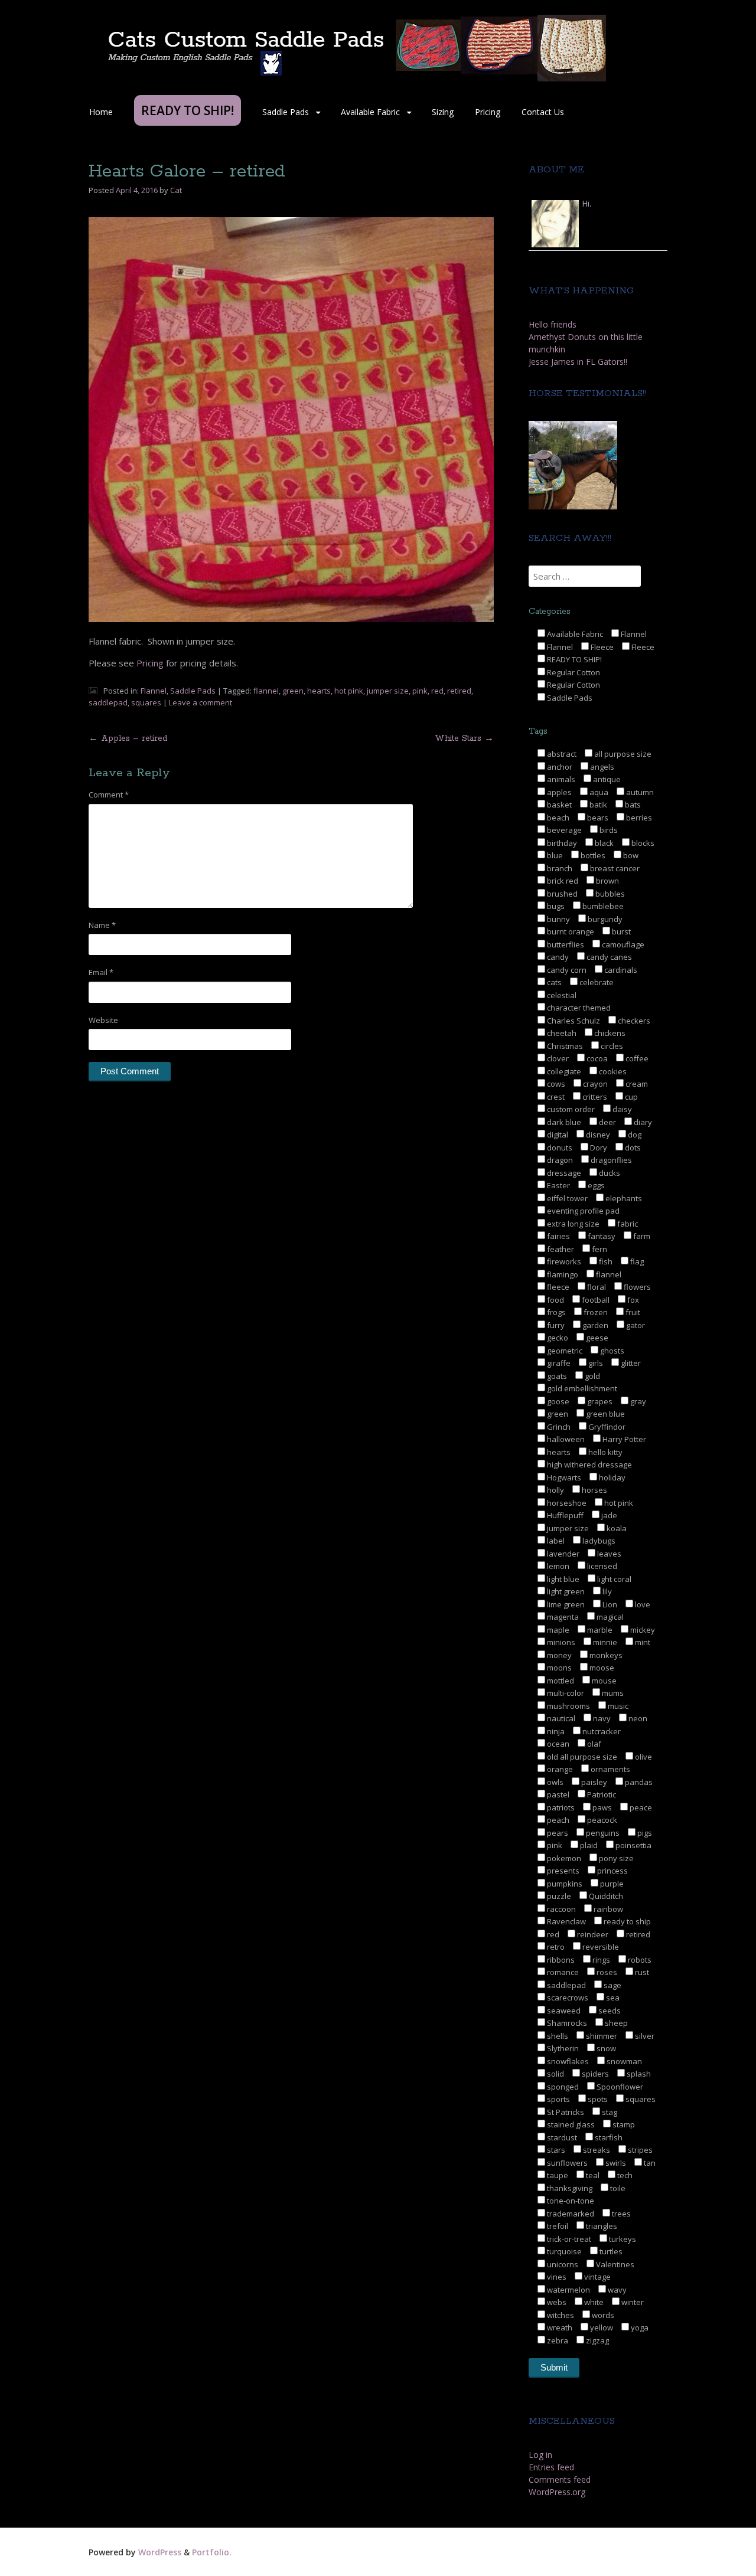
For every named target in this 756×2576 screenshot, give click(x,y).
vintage (597, 2277)
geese (596, 1338)
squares (146, 702)
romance (562, 1972)
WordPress (160, 2552)
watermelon (568, 2290)
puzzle (558, 1896)
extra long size (572, 1224)
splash (638, 2074)
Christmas (564, 1046)
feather (560, 1249)
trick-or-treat (568, 2239)
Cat (176, 190)
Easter (558, 1185)
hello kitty (605, 1452)
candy (557, 957)
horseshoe (566, 1503)
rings (600, 1960)
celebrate (596, 982)
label (555, 1541)
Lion (609, 1604)
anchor (559, 767)
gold (592, 1376)
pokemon (563, 1858)
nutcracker (601, 1731)
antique (606, 779)
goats (556, 1376)
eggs (595, 1185)
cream (636, 1084)
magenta (562, 1617)
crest (555, 1097)
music (617, 1706)
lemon (557, 1566)
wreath (559, 2327)
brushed (561, 894)
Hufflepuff (564, 1515)
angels (601, 767)
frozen (595, 1312)
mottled (560, 1681)
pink (420, 691)
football (595, 1300)
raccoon (561, 1909)
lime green (565, 1604)
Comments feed (560, 2479)
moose (601, 1668)
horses (594, 1490)
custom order (570, 1109)
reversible (600, 1947)
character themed (578, 1008)
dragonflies (610, 1160)
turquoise (563, 2251)
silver (644, 2036)
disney (597, 1135)
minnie (604, 1642)
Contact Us (543, 112)
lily (606, 1591)
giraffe (558, 1363)
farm (641, 1236)
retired (459, 691)
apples (558, 792)
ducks (609, 1173)
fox (632, 1300)
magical (609, 1617)
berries (638, 818)
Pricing (488, 112)
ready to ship (626, 1921)
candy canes (608, 957)
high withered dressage (589, 1464)
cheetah (561, 1033)
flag (636, 1261)
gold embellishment (581, 1388)
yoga (639, 2327)
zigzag (597, 2340)
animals (560, 779)
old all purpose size (581, 1757)
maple (557, 1630)
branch (559, 868)
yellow (601, 2327)
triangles (601, 2226)
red (437, 691)
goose (557, 1401)
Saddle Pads (286, 112)
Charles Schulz (573, 1021)
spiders (594, 2074)
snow (605, 2048)
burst (620, 931)
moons (558, 1668)
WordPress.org (557, 2492)
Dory (598, 1148)
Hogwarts (563, 1477)
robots (639, 1960)
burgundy (604, 919)
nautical (560, 1718)
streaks (596, 2150)
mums (612, 1693)
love (642, 1604)
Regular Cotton (573, 672)
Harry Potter (623, 1439)
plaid (588, 1845)
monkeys (605, 1655)
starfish (608, 2137)
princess (612, 1871)
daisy (621, 1109)
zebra (557, 2340)
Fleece (601, 647)
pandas (638, 1782)
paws (601, 1807)
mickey (642, 1630)
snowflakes (567, 2061)
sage (612, 1985)
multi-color (565, 1693)
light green (565, 1591)
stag (609, 2112)
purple (611, 1884)
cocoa (596, 1058)
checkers (633, 1021)
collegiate (563, 1071)
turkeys (622, 2239)
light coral (613, 1579)
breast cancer (614, 868)
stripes (639, 2150)
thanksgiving (569, 2188)
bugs (555, 906)
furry (555, 1325)
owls (554, 1782)
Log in (540, 2455)
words (602, 2315)
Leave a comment (201, 702)
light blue (562, 1579)
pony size (615, 1858)
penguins (602, 1833)
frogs (555, 1312)
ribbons (560, 1960)
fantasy (601, 1236)
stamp (623, 2124)
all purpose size (622, 754)
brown (607, 881)
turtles (610, 2251)
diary (642, 1122)
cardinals (620, 970)
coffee (636, 1058)
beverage (563, 830)
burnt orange (570, 931)
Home (101, 112)
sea (612, 1998)
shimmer (601, 2036)
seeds (609, 2011)
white (593, 2302)
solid (555, 2074)
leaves (608, 1554)
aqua (598, 792)
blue (554, 855)
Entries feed (551, 2467)
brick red (562, 881)
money (558, 1655)
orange (559, 1769)
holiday (611, 1477)
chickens (609, 1033)
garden (594, 1325)
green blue (605, 1414)
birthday (561, 843)
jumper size (388, 691)
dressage (563, 1173)
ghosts (611, 1351)
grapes (599, 1401)
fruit (632, 1312)
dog (634, 1135)
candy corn (566, 970)
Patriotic (601, 1794)
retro (555, 1947)
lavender (562, 1554)
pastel (557, 1794)
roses (606, 1972)
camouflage (622, 944)
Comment (109, 795)
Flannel (154, 691)
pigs (644, 1833)
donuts (559, 1148)
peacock (601, 1820)
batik (597, 805)
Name (102, 925)
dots (632, 1148)
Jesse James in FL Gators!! (578, 362)
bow (630, 855)
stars (555, 2150)
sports (558, 2099)
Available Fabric (370, 112)
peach (557, 1820)
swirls (615, 2163)
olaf (593, 1744)
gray (637, 1401)
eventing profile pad (582, 1211)
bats (632, 805)
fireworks (563, 1261)
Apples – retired (128, 738)
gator (635, 1325)
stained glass (570, 2124)
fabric (627, 1224)
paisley (593, 1782)
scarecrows (567, 1998)
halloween (565, 1439)
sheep (615, 2023)
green (293, 691)
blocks (642, 843)
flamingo (562, 1274)
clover (557, 1058)
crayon (594, 1084)
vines (556, 2277)
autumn (639, 792)
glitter (630, 1363)
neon (637, 1718)
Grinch (558, 1427)
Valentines (614, 2264)
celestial (561, 995)
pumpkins (564, 1884)
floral (596, 1287)
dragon (559, 1160)
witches (560, 2315)
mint (642, 1642)
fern (599, 1249)
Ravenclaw (566, 1921)
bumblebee (602, 906)
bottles (592, 855)
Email (101, 972)
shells (557, 2036)
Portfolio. (212, 2552)
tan (649, 2163)
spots (597, 2099)
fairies (558, 1236)
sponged (562, 2087)
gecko (557, 1338)
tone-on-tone (570, 2201)
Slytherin (562, 2048)
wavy (616, 2290)
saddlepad (108, 702)
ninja (555, 1731)
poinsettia (633, 1845)
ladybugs (598, 1541)
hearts (319, 691)
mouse (603, 1681)
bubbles (609, 894)
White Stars (464, 738)
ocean (557, 1744)
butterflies (565, 944)
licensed (601, 1566)
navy (601, 1718)
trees (620, 2214)
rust (641, 1972)
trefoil (557, 2226)
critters (594, 1097)
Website (103, 1020)
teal (592, 2175)
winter (632, 2302)
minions (560, 1642)
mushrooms (568, 1706)
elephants (623, 1198)
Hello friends (553, 324)
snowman (623, 2061)
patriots (560, 1807)
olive (643, 1757)
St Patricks (565, 2112)
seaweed (563, 2011)
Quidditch (605, 1896)
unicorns (562, 2264)
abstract (561, 754)
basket (558, 805)
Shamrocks (566, 2023)
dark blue (563, 1122)
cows (555, 1084)
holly (555, 1490)
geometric (564, 1351)
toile (617, 2188)
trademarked (570, 2214)
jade (608, 1515)
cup (630, 1097)
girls (595, 1363)
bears (597, 818)
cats (553, 982)
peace (640, 1807)
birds (608, 830)
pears (557, 1833)
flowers (636, 1287)
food (555, 1300)
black (603, 843)
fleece (557, 1287)
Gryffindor (606, 1427)
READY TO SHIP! (573, 659)
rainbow (607, 1909)
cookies (612, 1071)
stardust (561, 2137)
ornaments (610, 1769)
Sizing (443, 112)
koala (616, 1528)
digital (557, 1135)
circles (611, 1046)
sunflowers (566, 2163)
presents (562, 1871)
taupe (557, 2175)
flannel (266, 691)
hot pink (349, 691)
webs (556, 2302)
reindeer (592, 1934)
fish (605, 1261)
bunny (558, 919)
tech (624, 2175)
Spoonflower (619, 2087)
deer (607, 1122)
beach (557, 818)
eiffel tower (566, 1198)
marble (599, 1630)
